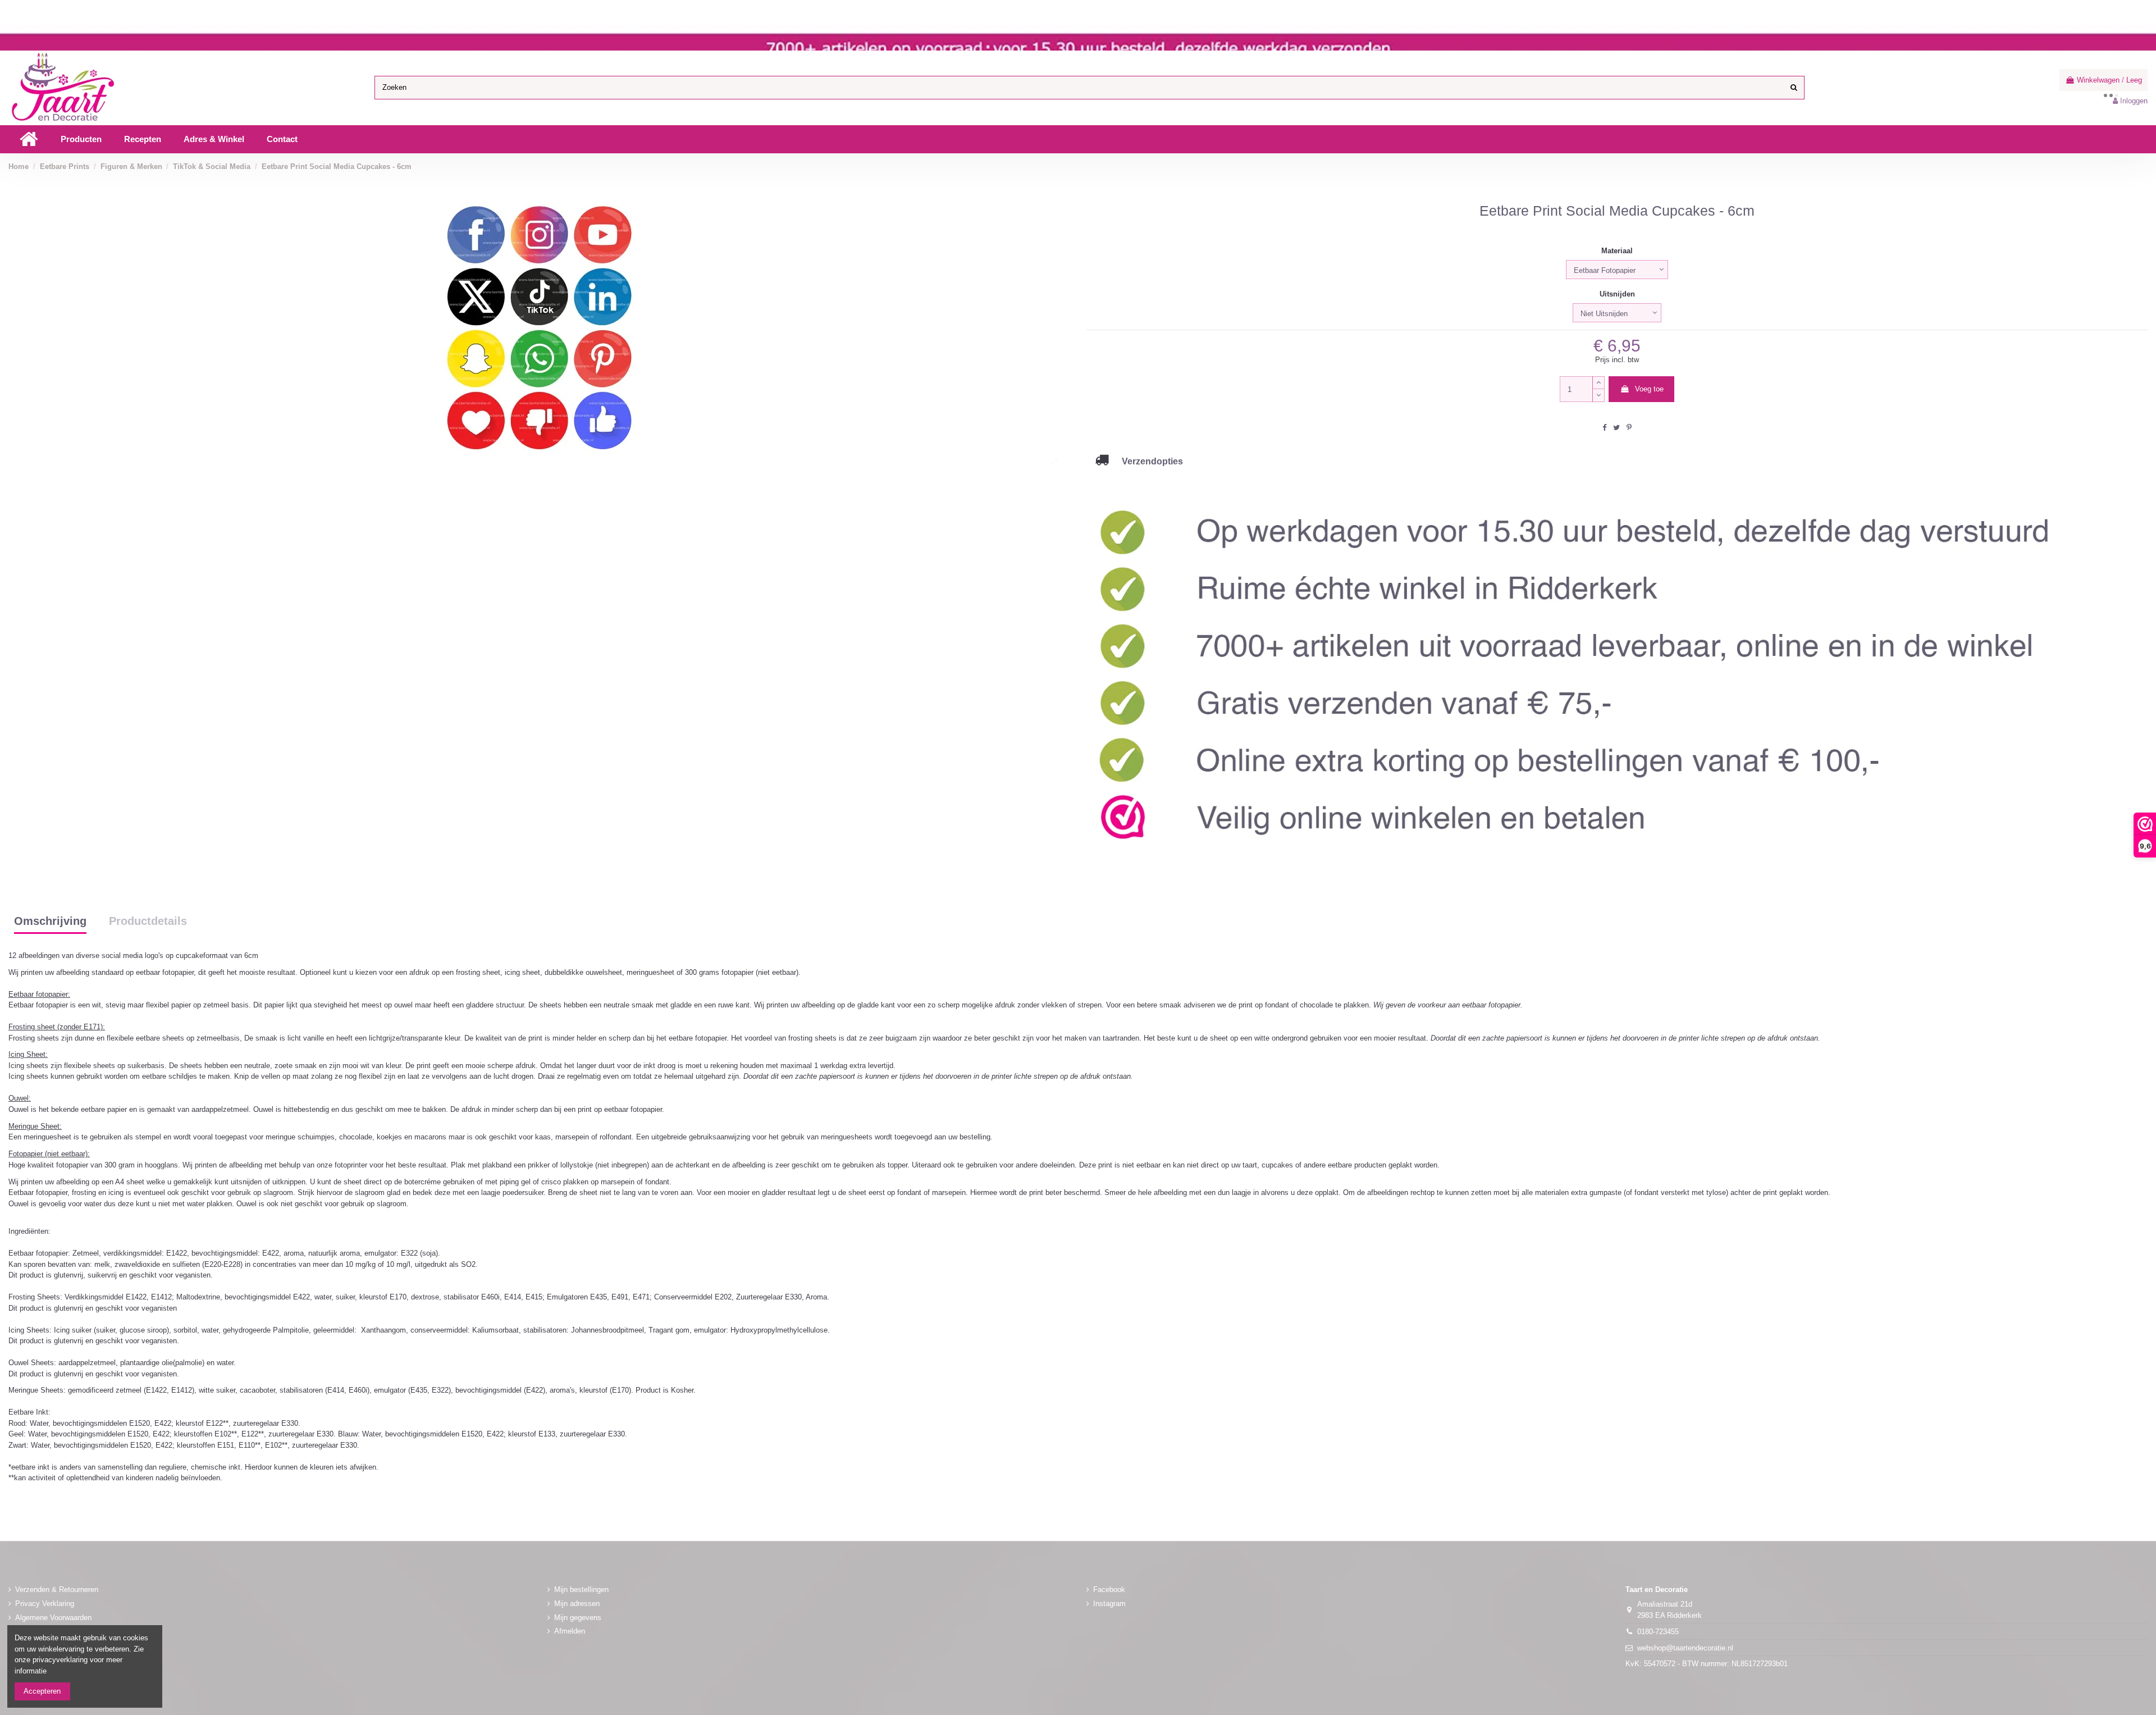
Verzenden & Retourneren (57, 1589)
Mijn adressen (577, 1604)
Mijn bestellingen (581, 1589)
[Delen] (1604, 428)
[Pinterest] (1629, 428)
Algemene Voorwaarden (53, 1618)
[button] (81, 139)
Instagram (1109, 1604)
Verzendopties (1146, 461)
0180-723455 (1658, 1632)
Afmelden (570, 1631)
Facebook (1109, 1589)
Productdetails (148, 922)
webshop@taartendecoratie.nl (1685, 1648)
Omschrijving (50, 922)
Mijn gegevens (578, 1618)
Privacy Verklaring (45, 1604)
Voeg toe (1649, 389)
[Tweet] (1616, 428)
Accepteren (42, 1691)
